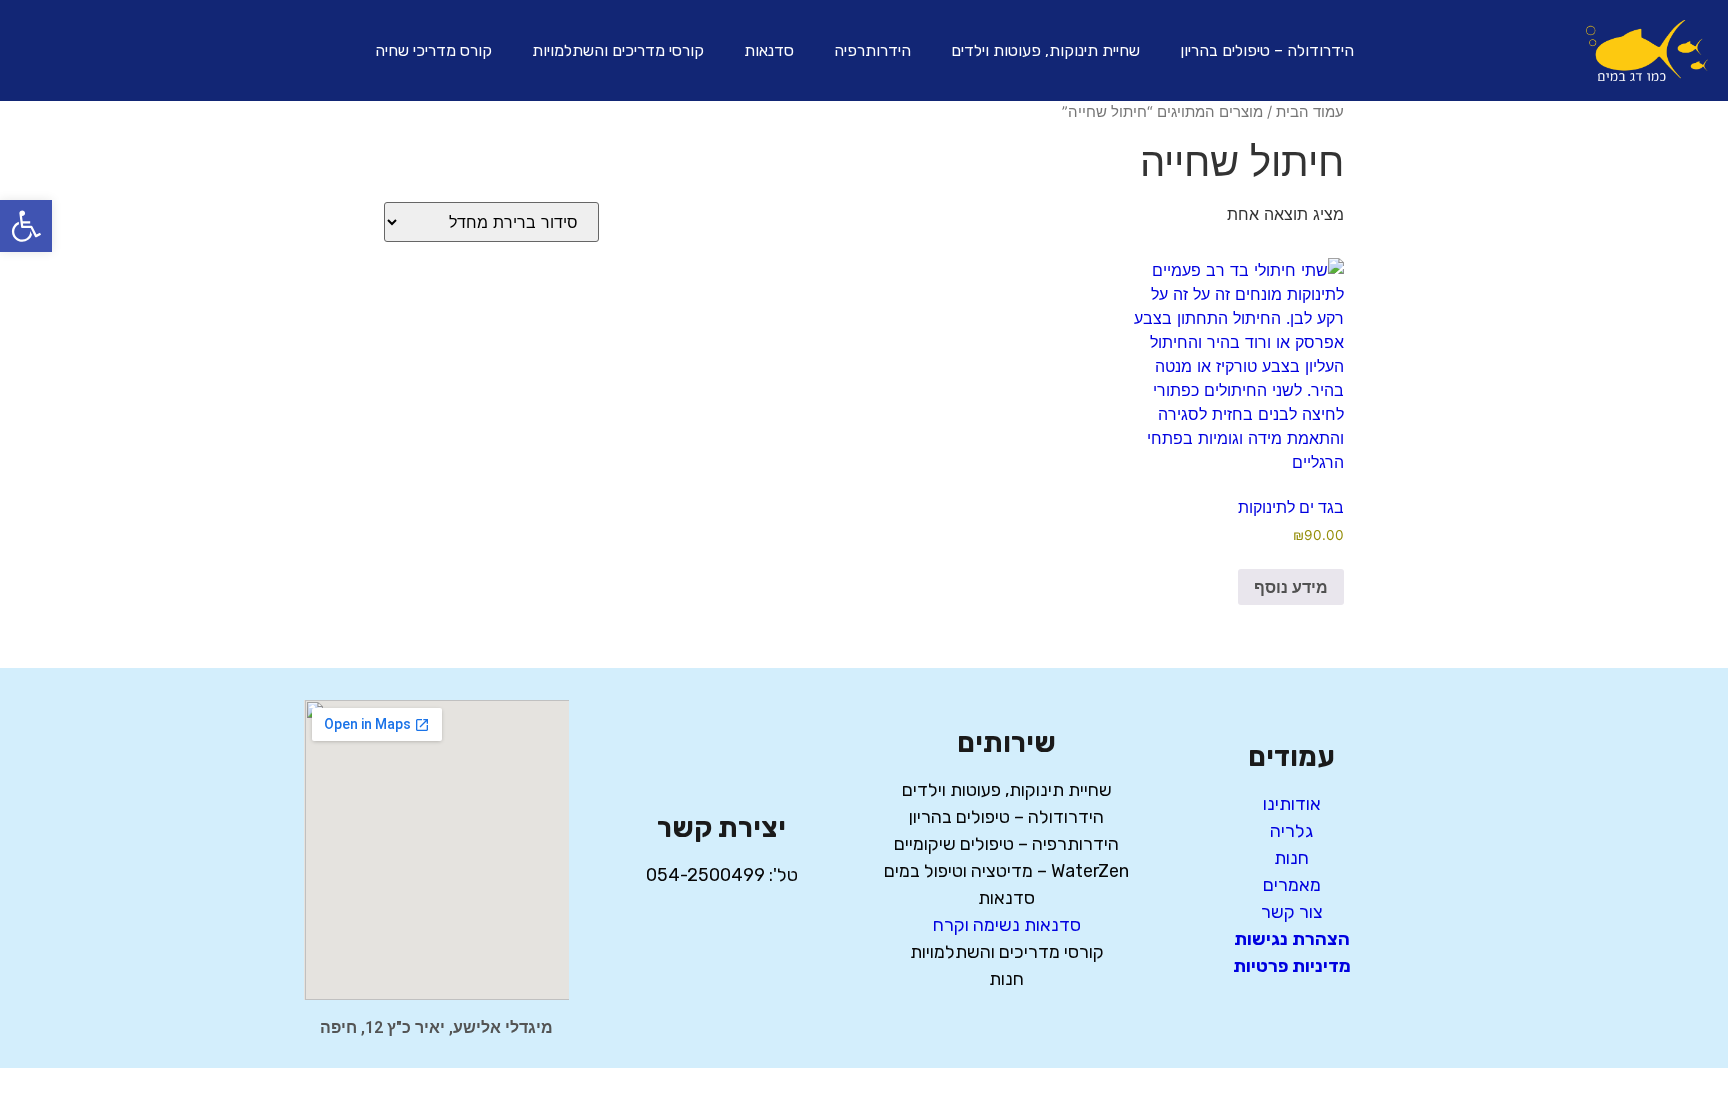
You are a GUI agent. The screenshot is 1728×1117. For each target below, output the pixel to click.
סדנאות (769, 50)
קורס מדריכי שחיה (433, 50)
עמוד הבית (1310, 112)
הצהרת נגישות (1292, 939)
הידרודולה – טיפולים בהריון (1267, 50)
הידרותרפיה (872, 50)
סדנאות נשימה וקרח (1007, 925)
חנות (1291, 858)
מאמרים (1292, 885)
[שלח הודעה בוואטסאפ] (78, 47)
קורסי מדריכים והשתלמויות (618, 50)
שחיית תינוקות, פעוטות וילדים (1045, 50)
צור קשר (1292, 912)
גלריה (1291, 831)
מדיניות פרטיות (1292, 966)
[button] (26, 226)
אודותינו (1292, 804)
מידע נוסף (1291, 587)
